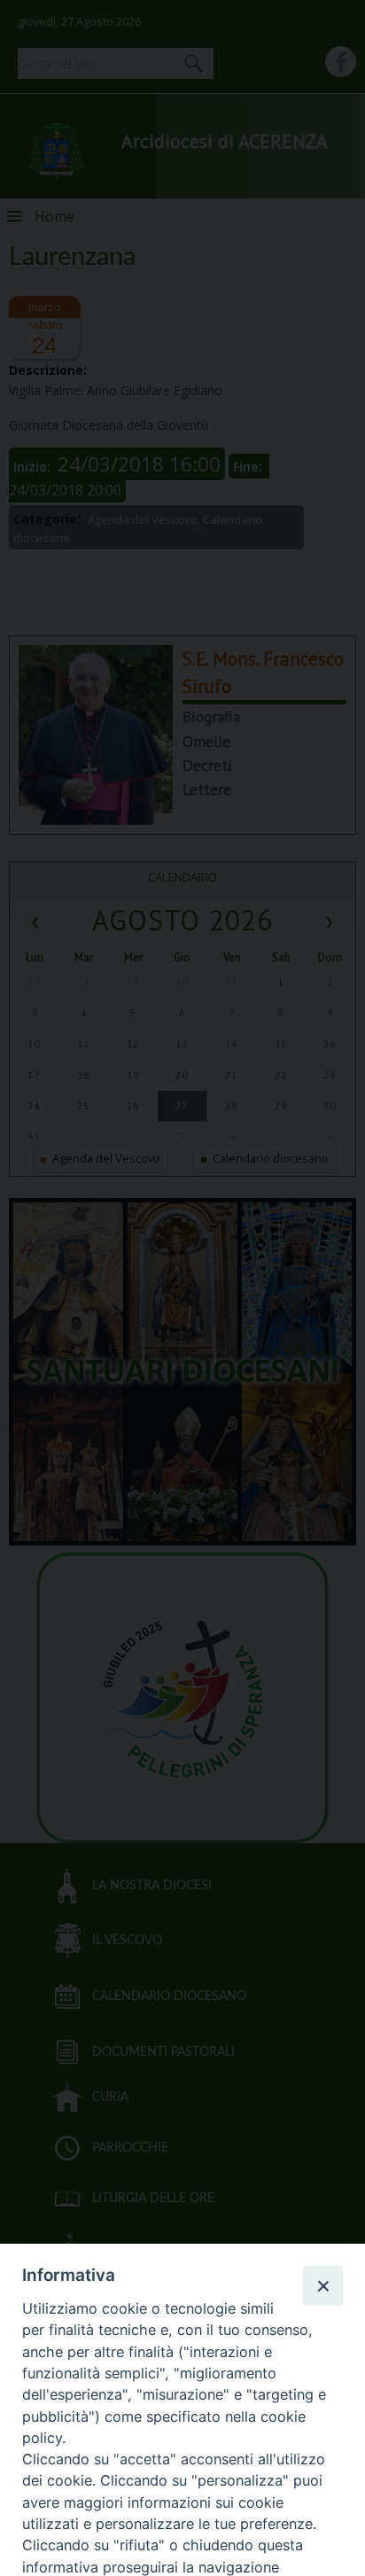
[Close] (322, 2285)
